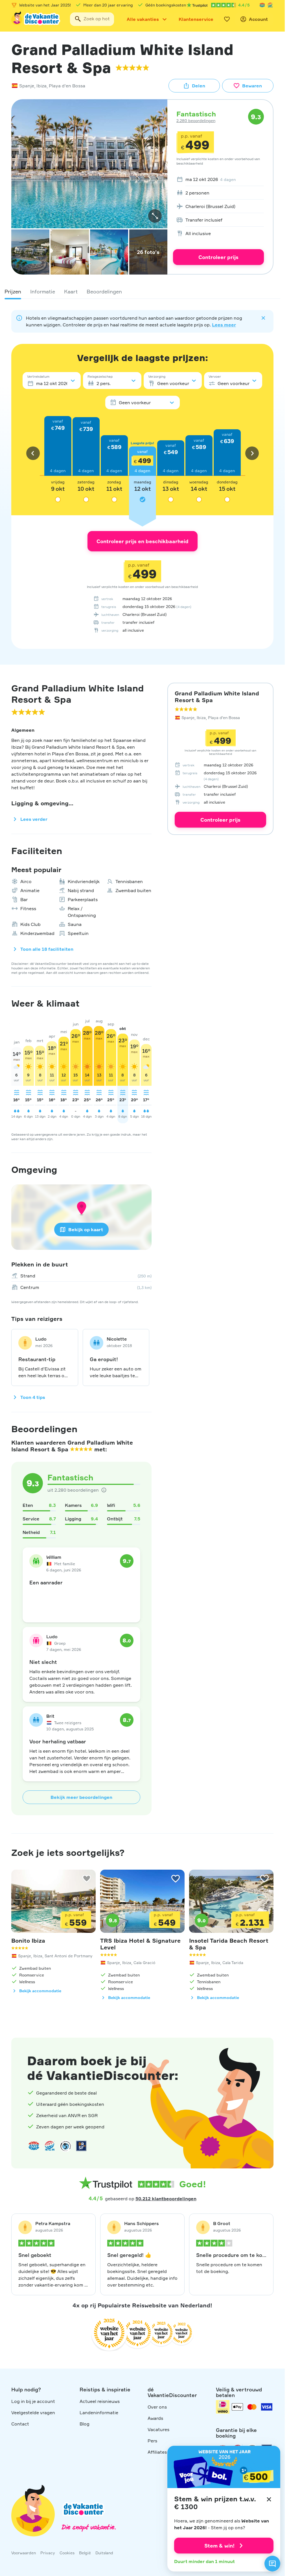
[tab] (13, 291)
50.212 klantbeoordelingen (166, 2199)
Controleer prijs (218, 257)
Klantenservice (196, 19)
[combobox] (92, 19)
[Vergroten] (155, 216)
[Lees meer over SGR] (270, 5)
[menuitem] (218, 179)
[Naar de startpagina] (36, 19)
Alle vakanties (143, 19)
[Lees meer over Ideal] (65, 2146)
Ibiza (41, 86)
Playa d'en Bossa (67, 86)
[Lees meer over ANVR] (262, 5)
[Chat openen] (272, 2564)
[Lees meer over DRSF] (81, 2146)
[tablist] (142, 291)
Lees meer (224, 325)
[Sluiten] (269, 2499)
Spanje (27, 86)
